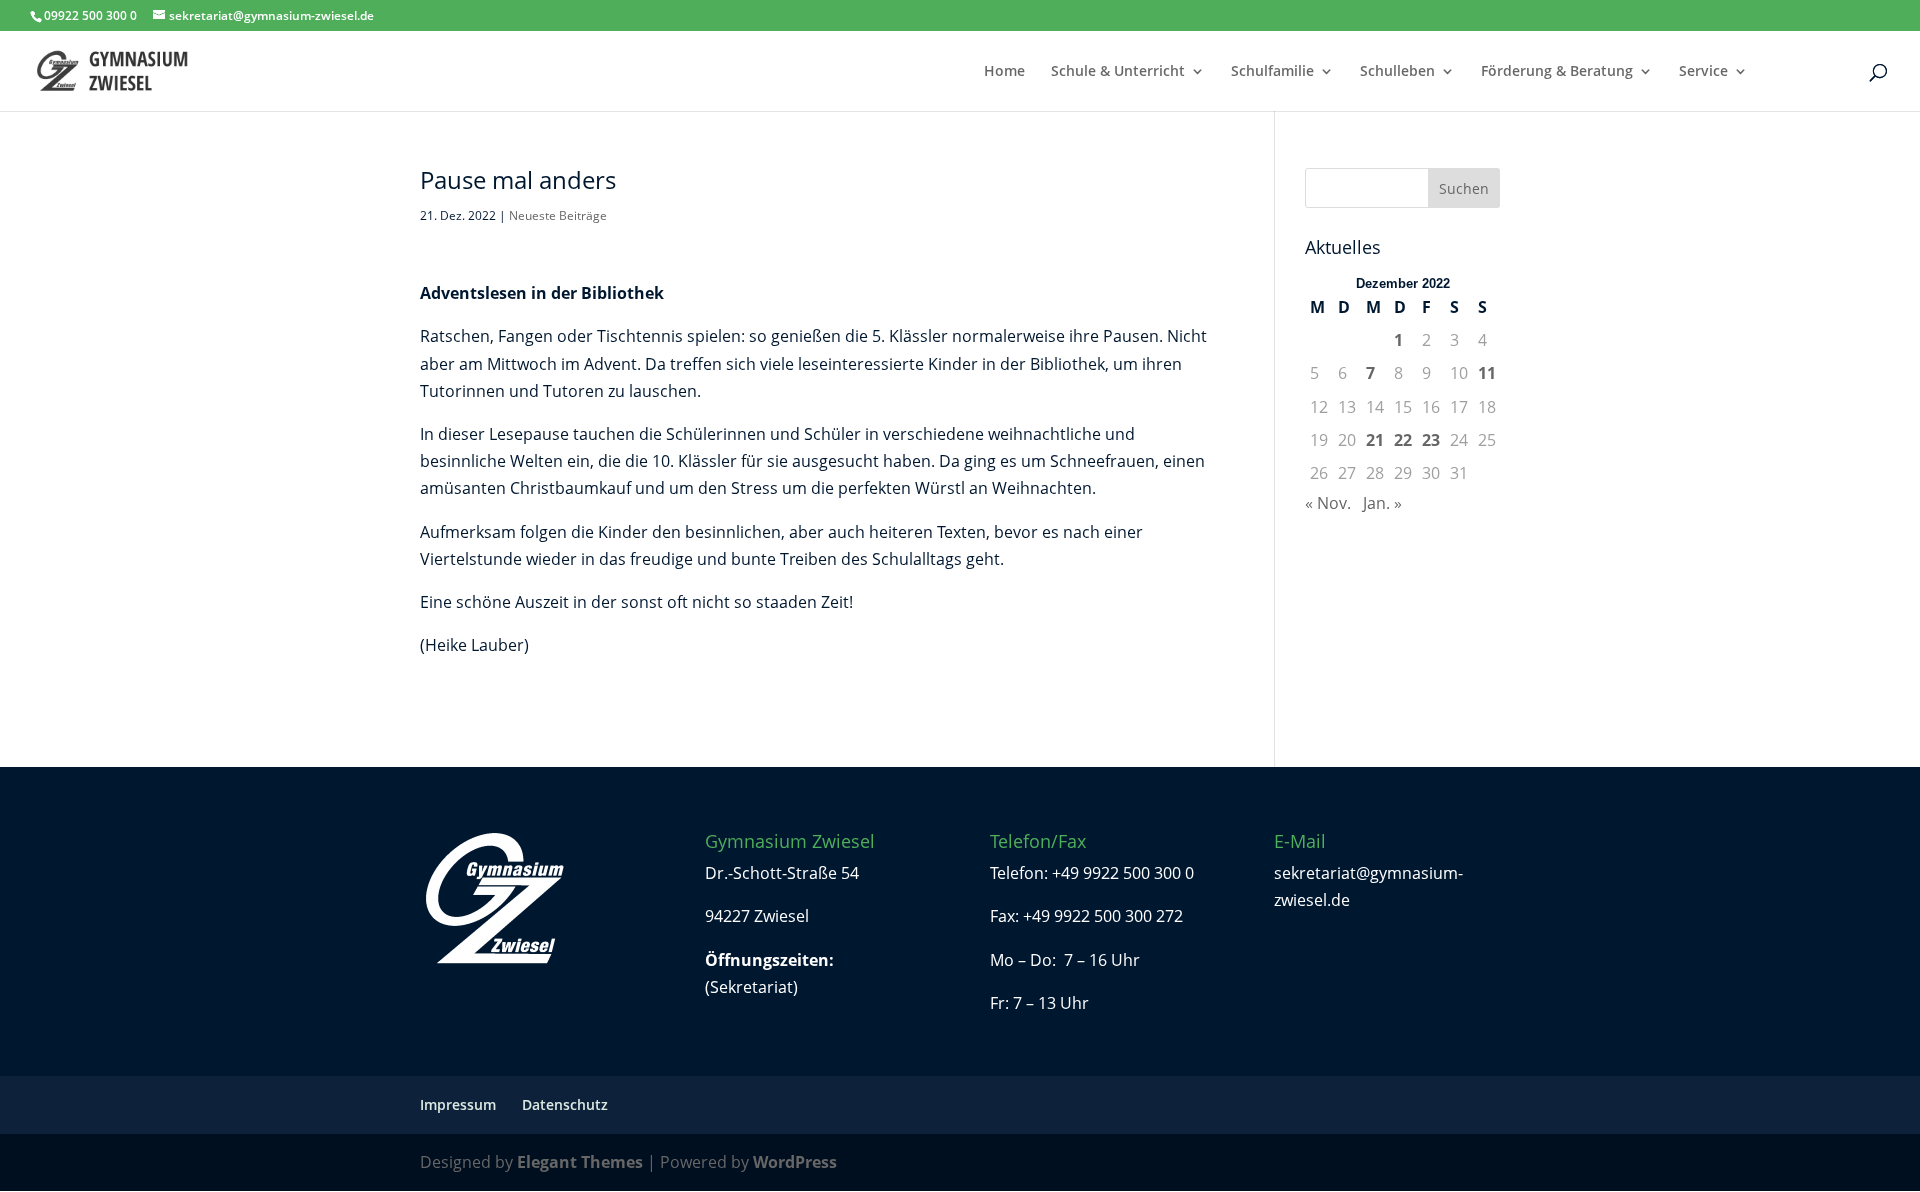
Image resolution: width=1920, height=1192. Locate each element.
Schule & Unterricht (1118, 72)
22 (1403, 440)
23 (1431, 440)
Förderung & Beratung (1557, 72)
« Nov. (1328, 503)
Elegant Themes (580, 1162)
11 (1487, 373)
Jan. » (1382, 503)
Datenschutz (565, 1104)
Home (1004, 72)
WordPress (795, 1162)
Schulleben (1397, 72)
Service (1703, 72)
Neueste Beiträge (558, 215)
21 (1375, 440)
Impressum (458, 1104)
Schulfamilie (1272, 72)
